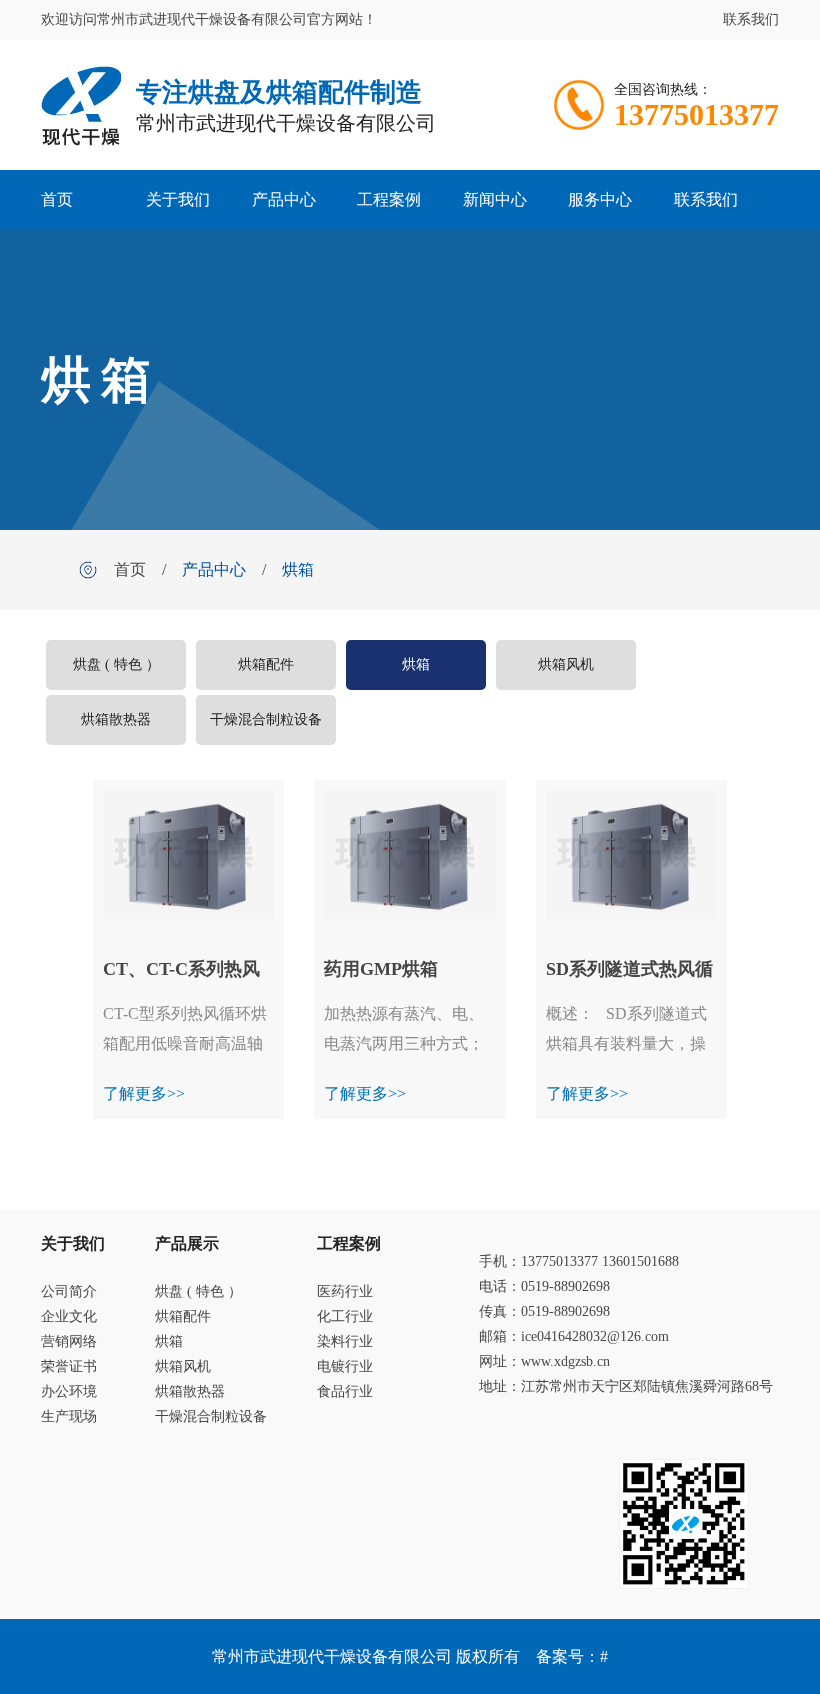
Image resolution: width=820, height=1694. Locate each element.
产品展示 (187, 1243)
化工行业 (345, 1316)
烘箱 (298, 569)
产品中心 (284, 199)
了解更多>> (144, 1093)
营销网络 (69, 1341)
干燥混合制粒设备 (266, 719)
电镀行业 (345, 1366)
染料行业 (345, 1341)
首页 (57, 199)
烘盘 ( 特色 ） (116, 664)
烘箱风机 (566, 664)
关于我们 (178, 199)
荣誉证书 (69, 1366)
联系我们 (751, 19)
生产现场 (69, 1416)
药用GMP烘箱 (381, 969)
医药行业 (345, 1291)
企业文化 (69, 1316)
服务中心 (600, 199)
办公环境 (69, 1391)
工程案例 (389, 199)
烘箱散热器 (116, 719)
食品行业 (345, 1391)
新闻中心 (495, 199)
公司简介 (69, 1291)
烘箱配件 (266, 664)
